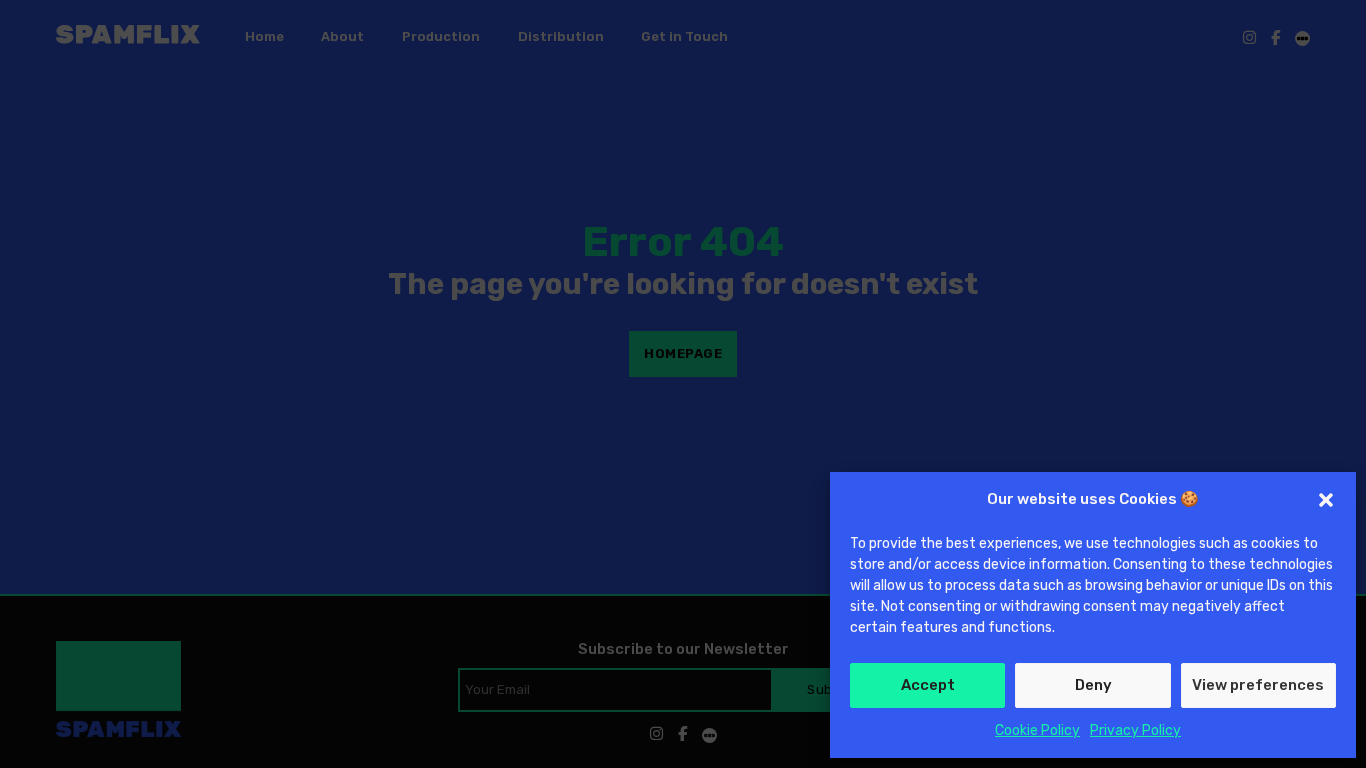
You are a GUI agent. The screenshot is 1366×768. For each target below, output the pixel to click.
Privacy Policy (1135, 730)
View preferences (1258, 685)
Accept (928, 685)
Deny (1093, 685)
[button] (1326, 500)
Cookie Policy (1037, 730)
